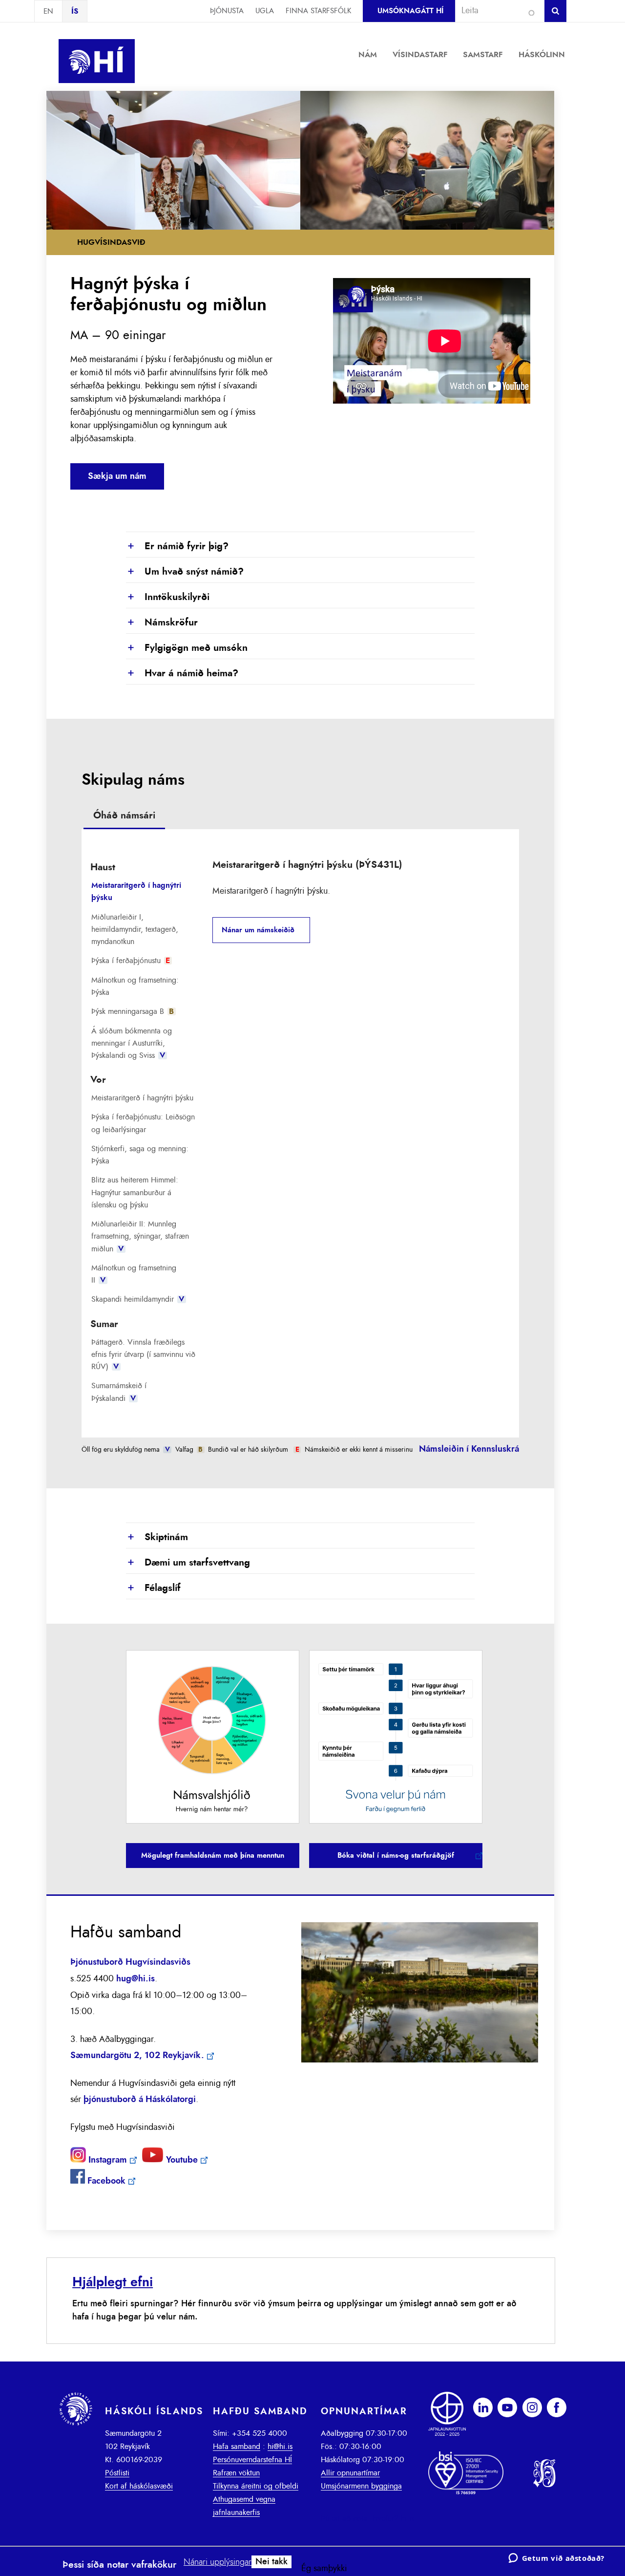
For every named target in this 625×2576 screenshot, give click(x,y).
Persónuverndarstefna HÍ (252, 2460)
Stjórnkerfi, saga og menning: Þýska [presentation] (140, 1155)
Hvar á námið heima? (182, 674)
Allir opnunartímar (350, 2473)
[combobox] (496, 11)
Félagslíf (153, 1589)
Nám (368, 55)
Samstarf (483, 55)
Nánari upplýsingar (218, 2562)
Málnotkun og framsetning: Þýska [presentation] (135, 986)
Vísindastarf (420, 55)
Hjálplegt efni (113, 2282)
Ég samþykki (324, 2569)
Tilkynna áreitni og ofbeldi (256, 2486)
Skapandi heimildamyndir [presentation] (138, 1299)
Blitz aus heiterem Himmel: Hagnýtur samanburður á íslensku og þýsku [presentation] (135, 1192)
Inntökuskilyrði (168, 598)
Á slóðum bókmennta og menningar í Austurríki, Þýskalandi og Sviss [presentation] (132, 1043)
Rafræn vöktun (236, 2473)
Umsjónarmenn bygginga (361, 2486)
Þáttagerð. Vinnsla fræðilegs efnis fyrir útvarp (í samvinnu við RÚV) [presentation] (143, 1354)
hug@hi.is (135, 1979)
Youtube (181, 2160)
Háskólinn (542, 55)
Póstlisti (117, 2473)
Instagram (106, 2160)
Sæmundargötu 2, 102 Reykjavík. (137, 2056)
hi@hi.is (280, 2447)
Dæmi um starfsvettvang (188, 1563)
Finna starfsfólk (318, 11)
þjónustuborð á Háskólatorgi (140, 2100)
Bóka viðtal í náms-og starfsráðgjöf (396, 1856)
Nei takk (271, 2562)
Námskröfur (162, 623)
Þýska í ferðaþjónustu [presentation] (131, 961)
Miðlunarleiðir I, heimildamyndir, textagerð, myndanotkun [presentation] (135, 929)
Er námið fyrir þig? (177, 547)
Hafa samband (237, 2447)
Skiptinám (157, 1538)
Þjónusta (227, 11)
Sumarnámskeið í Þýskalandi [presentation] (119, 1392)
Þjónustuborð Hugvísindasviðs (130, 1962)
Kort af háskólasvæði (139, 2486)
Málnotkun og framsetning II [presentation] (134, 1274)
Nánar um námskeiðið (258, 930)
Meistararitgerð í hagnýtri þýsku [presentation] (136, 891)
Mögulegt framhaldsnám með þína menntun (213, 1856)
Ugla (265, 11)
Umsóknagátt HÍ (410, 11)
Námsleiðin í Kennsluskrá (469, 1449)
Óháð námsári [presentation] (124, 816)
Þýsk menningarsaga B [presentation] (133, 1011)
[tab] (124, 817)
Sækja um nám (117, 476)
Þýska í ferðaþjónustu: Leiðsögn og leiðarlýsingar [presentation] (143, 1123)
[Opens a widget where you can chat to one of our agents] (556, 2559)
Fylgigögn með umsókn (187, 648)
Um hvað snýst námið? (185, 572)
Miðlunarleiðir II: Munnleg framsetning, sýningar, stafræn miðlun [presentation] (140, 1236)
